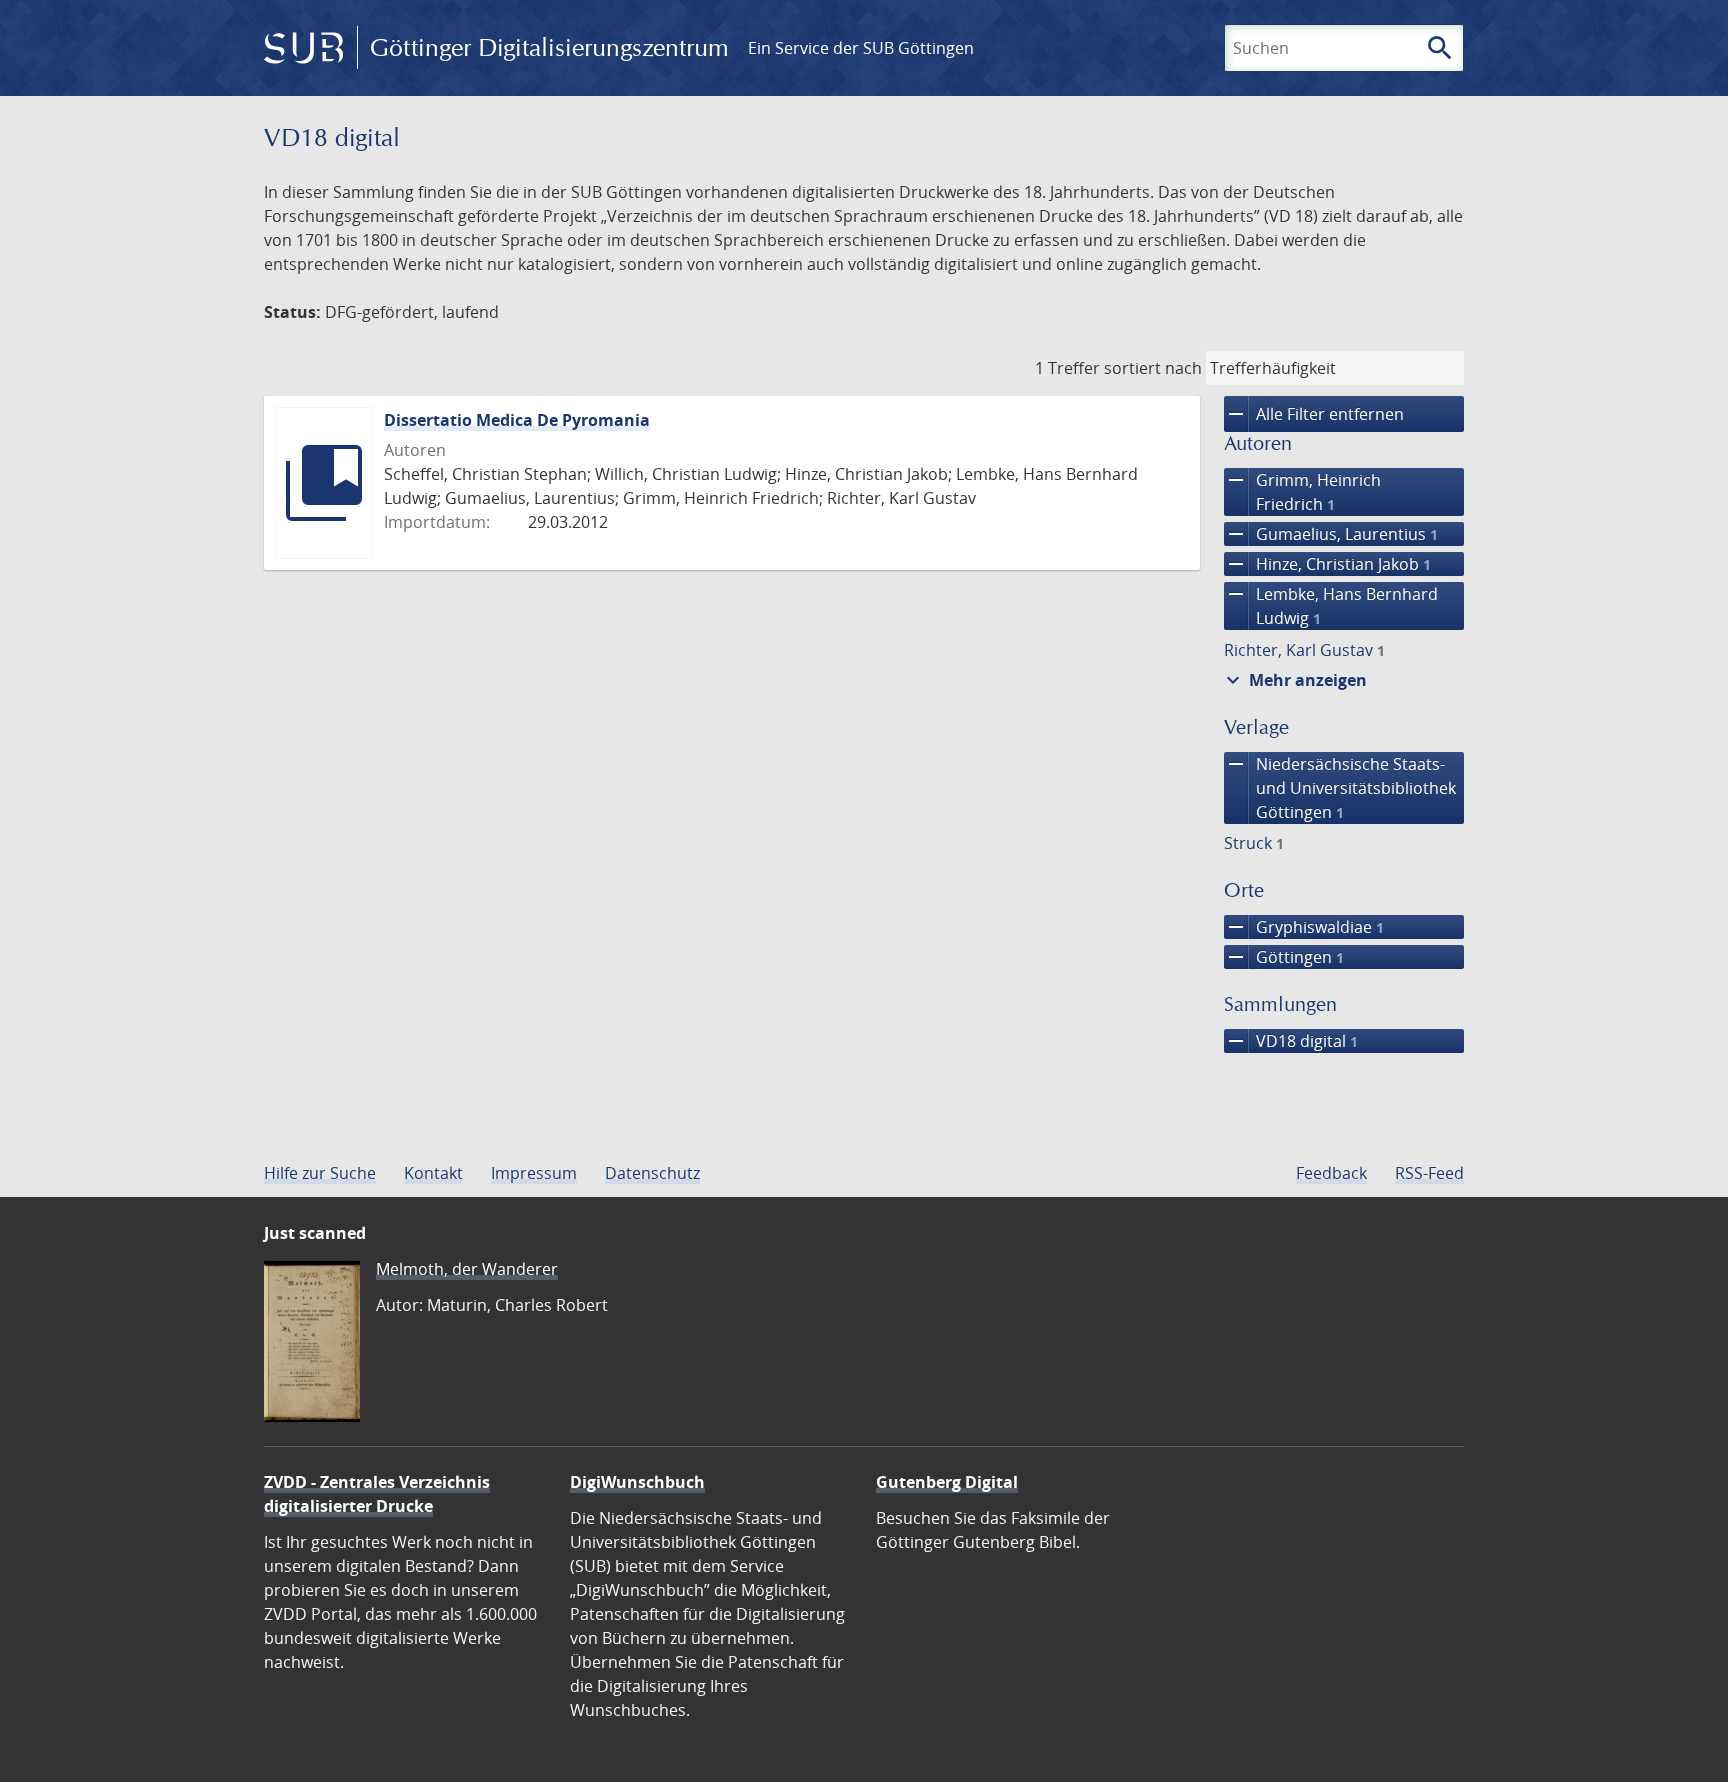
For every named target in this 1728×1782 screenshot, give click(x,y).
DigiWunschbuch (637, 1482)
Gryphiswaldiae (1304, 927)
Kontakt (433, 1173)
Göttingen (1284, 957)
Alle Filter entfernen (1314, 414)
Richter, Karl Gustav (1304, 650)
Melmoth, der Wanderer (467, 1269)
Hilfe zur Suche (320, 1173)
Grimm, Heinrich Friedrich (1302, 491)
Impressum (534, 1173)
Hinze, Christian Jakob (1327, 564)
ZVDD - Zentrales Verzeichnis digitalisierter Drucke (377, 1494)
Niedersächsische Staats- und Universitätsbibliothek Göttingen (1340, 787)
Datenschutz (652, 1173)
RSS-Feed (1429, 1173)
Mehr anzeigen (1294, 680)
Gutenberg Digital (947, 1482)
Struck (1254, 843)
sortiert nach (1153, 368)
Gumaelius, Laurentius (1331, 534)
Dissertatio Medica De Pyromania (517, 420)
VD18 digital (1291, 1041)
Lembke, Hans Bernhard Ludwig (1331, 605)
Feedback (1331, 1173)
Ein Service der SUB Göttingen (861, 48)
